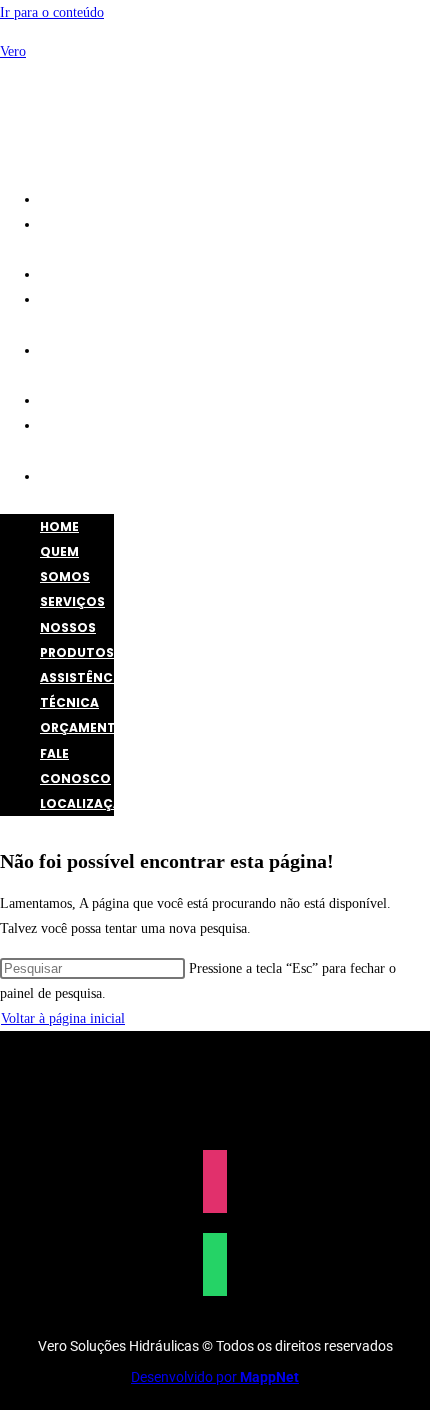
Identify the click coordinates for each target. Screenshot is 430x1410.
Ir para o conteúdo (52, 12)
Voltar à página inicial (63, 1018)
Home (69, 199)
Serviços (82, 274)
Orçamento (93, 400)
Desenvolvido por (215, 1377)
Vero (13, 51)
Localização (96, 476)
